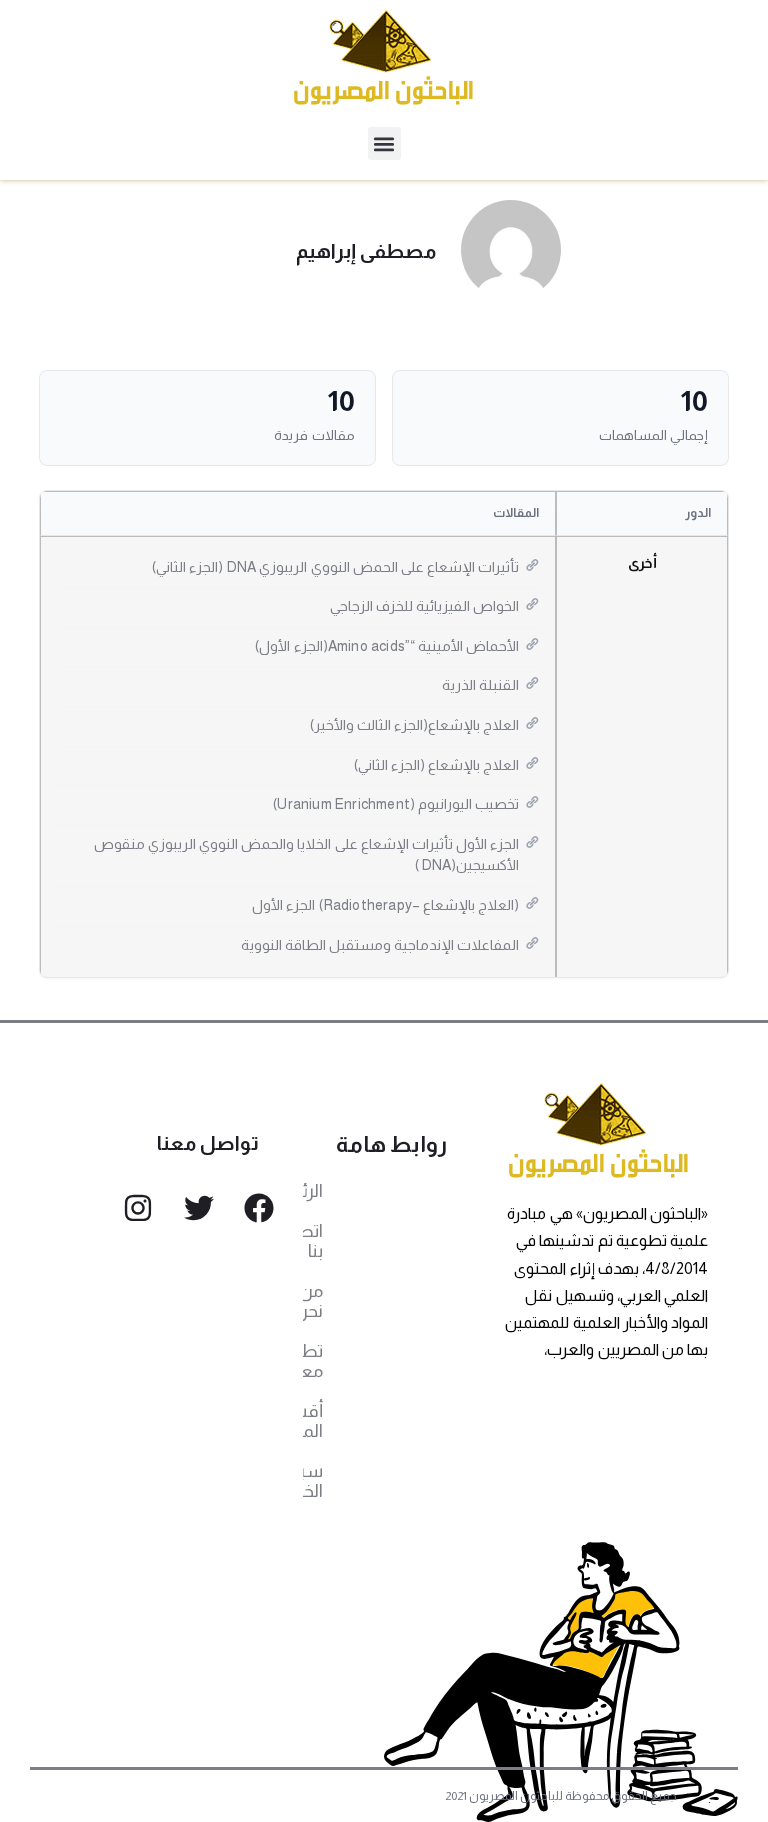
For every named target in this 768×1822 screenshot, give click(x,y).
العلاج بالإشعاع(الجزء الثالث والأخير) (415, 725)
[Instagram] (138, 1208)
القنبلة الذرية (480, 685)
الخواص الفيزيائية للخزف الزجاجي (425, 606)
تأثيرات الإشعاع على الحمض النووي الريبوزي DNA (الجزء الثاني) (336, 567)
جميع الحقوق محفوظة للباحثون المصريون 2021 (561, 1796)
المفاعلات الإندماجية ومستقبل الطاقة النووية (380, 945)
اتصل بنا (313, 1241)
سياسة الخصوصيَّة (313, 1481)
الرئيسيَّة (313, 1191)
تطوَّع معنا (313, 1361)
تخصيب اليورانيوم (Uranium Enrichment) (396, 804)
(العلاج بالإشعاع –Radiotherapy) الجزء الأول (385, 905)
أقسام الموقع (313, 1421)
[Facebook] (259, 1208)
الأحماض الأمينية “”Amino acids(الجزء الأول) (387, 646)
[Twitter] (199, 1208)
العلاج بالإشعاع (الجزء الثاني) (437, 765)
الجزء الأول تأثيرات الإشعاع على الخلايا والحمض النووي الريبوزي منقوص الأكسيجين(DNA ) (307, 855)
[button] (384, 143)
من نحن (313, 1301)
